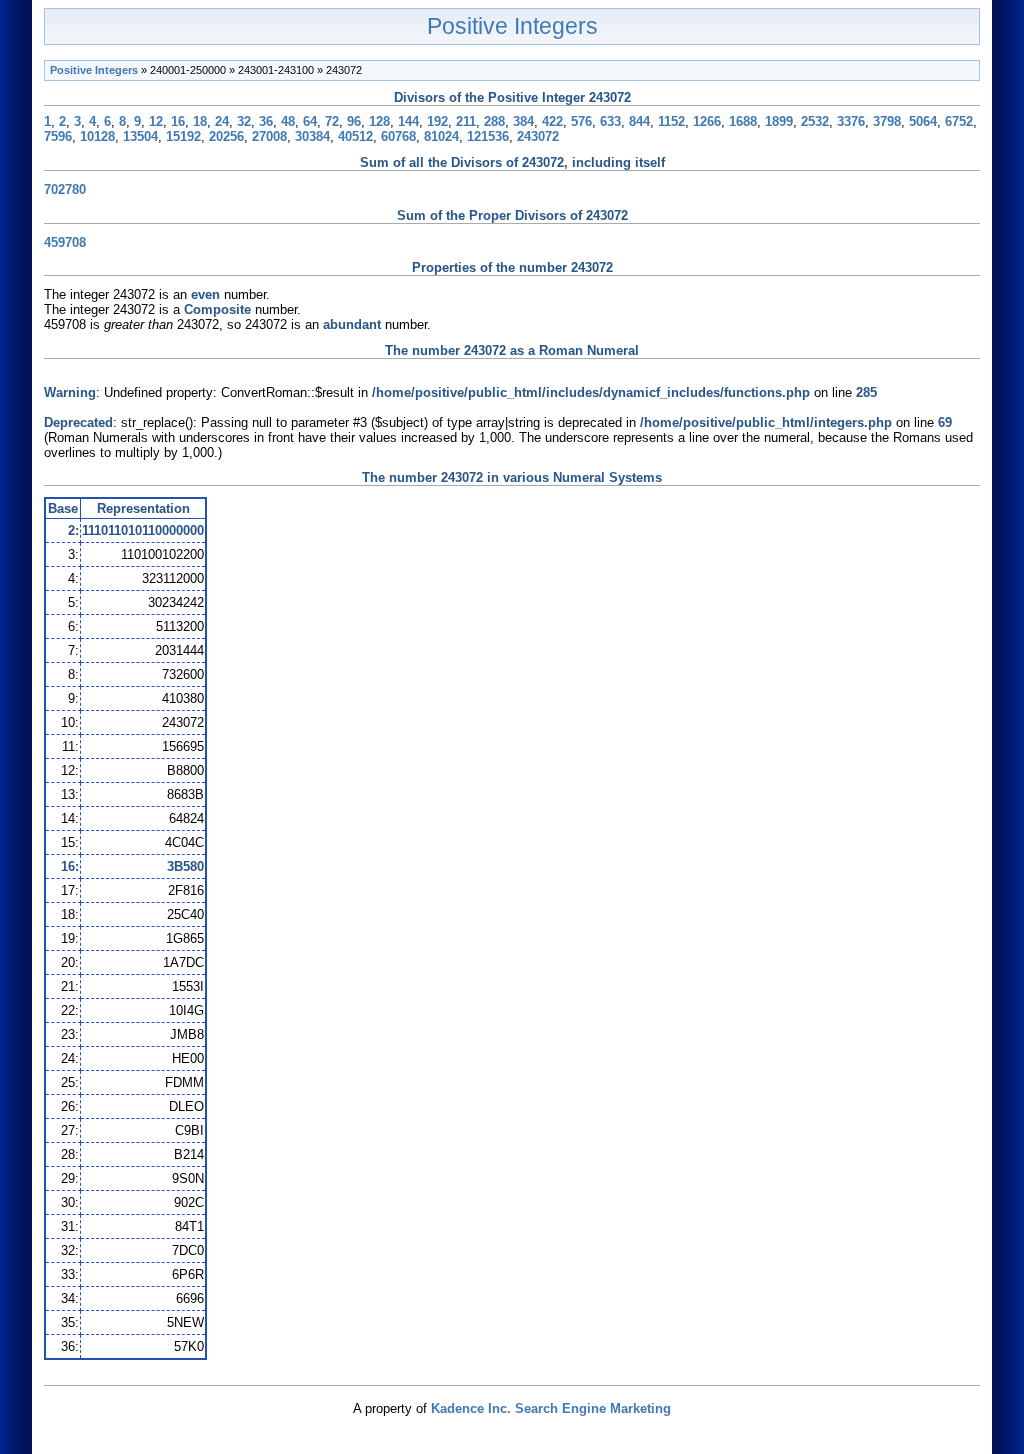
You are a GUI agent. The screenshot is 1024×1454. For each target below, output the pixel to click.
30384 (312, 136)
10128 (97, 136)
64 (310, 121)
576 (581, 121)
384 (523, 121)
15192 (183, 136)
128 (379, 121)
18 (200, 121)
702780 (65, 189)
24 (222, 121)
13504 (140, 136)
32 (244, 121)
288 (494, 121)
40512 (355, 136)
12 (156, 121)
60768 (398, 136)
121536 (488, 136)
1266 (707, 121)
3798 (887, 121)
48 (288, 121)
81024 (441, 136)
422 (552, 121)
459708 (65, 242)
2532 (815, 121)
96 (354, 121)
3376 (851, 121)
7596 (58, 136)
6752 (959, 121)
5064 (923, 121)
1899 (779, 121)
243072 (538, 136)
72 (332, 121)
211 (466, 121)
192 (437, 121)
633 (610, 121)
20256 (226, 136)
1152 (671, 121)
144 (408, 121)
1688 (743, 121)
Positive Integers (512, 26)
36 (266, 121)
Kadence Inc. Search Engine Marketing (551, 1408)
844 (639, 121)
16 (178, 121)
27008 (269, 136)
